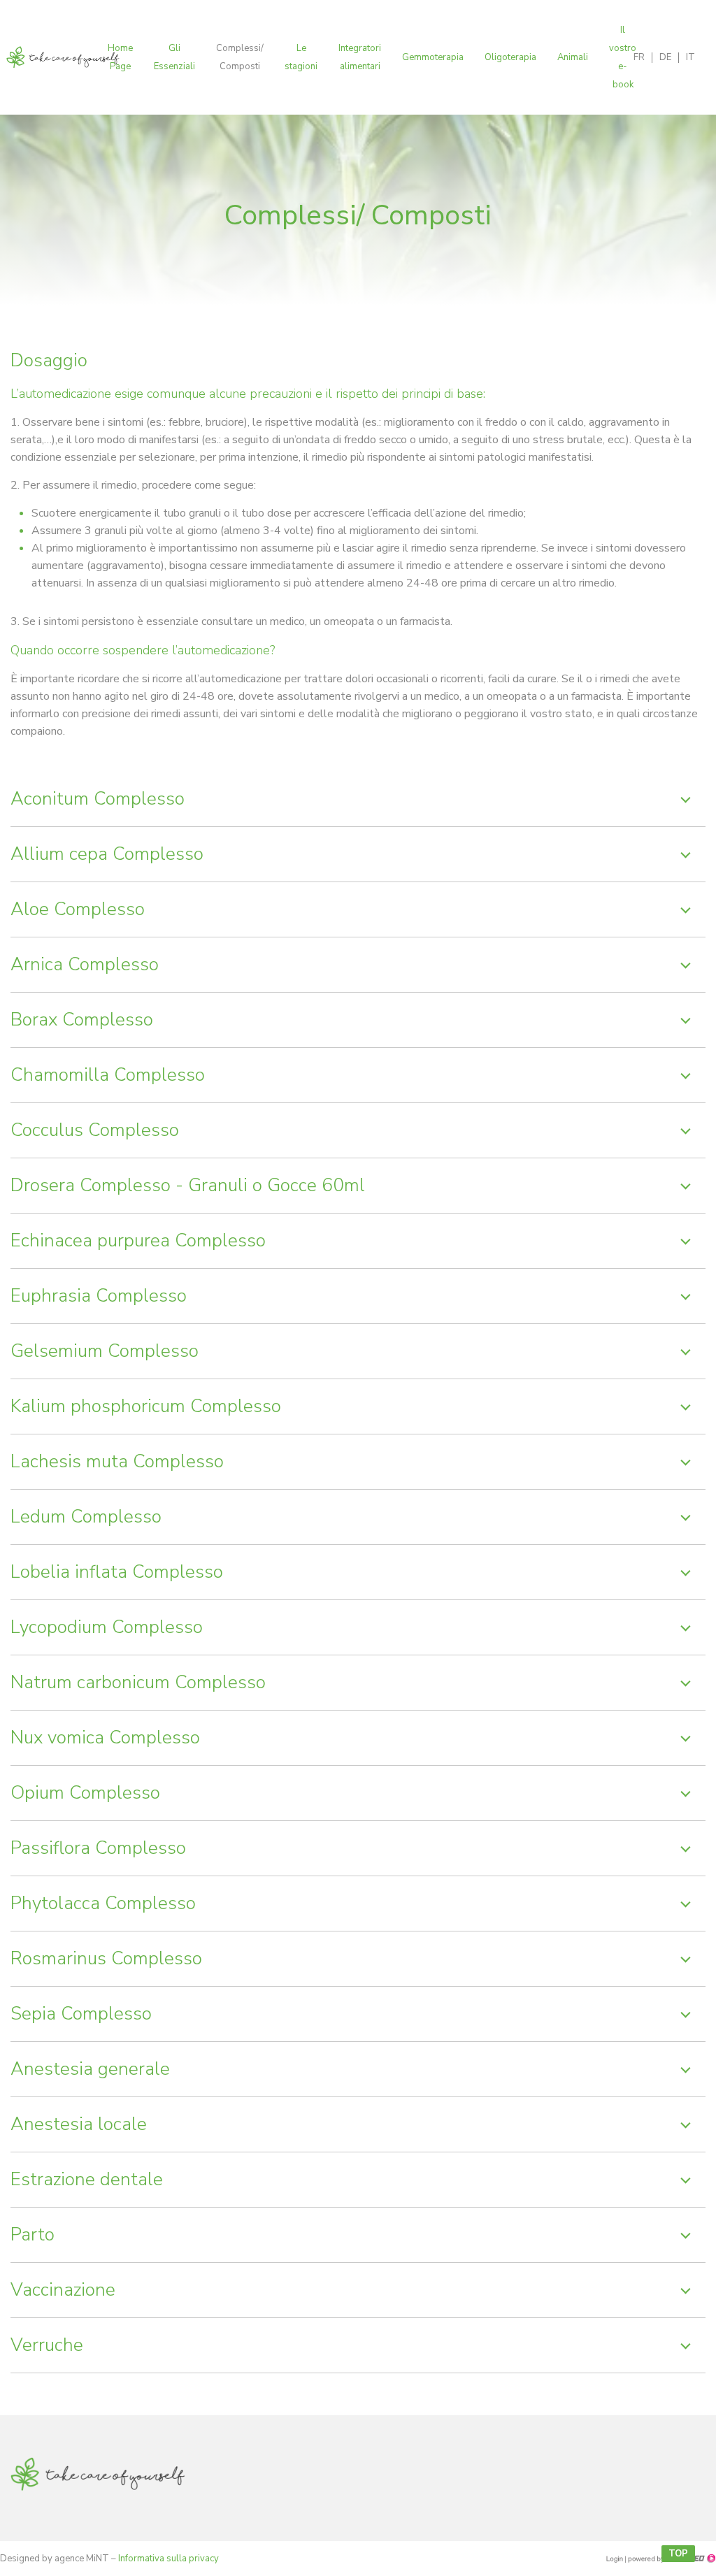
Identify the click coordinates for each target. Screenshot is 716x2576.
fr (639, 57)
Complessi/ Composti (240, 57)
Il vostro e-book (623, 57)
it (690, 57)
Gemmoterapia (433, 57)
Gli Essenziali (174, 57)
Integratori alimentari (360, 57)
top (678, 2554)
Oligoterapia (510, 57)
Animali (573, 57)
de (665, 57)
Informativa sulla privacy (169, 2559)
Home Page (120, 57)
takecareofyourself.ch (98, 2478)
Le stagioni (301, 57)
